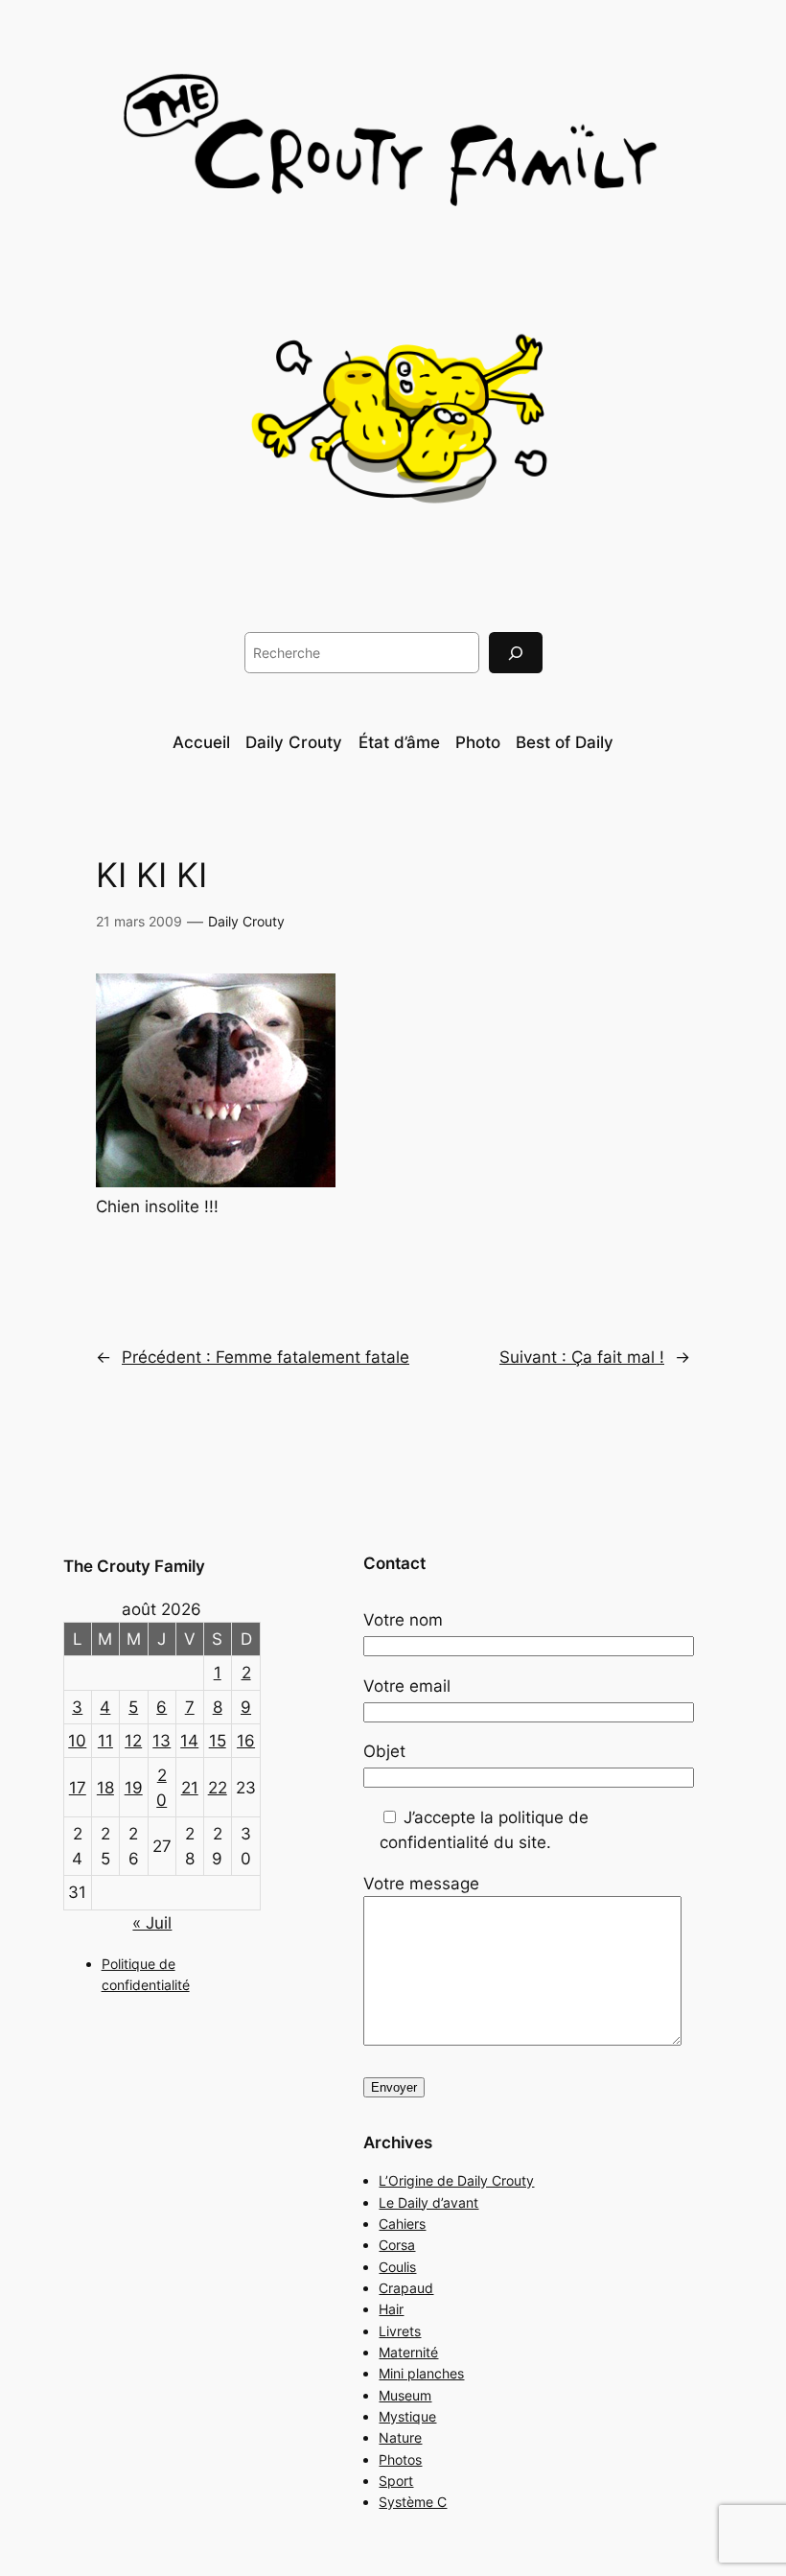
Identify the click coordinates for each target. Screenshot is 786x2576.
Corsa (397, 2245)
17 (78, 1788)
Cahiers (402, 2224)
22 (218, 1788)
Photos (400, 2459)
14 (189, 1741)
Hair (391, 2309)
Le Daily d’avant (428, 2202)
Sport (396, 2481)
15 (218, 1741)
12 (133, 1741)
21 (190, 1788)
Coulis (397, 2267)
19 (134, 1788)
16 (246, 1741)
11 (105, 1741)
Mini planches (421, 2373)
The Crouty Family (134, 1566)
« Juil (152, 1923)
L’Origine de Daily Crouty (456, 2180)
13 (162, 1741)
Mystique (407, 2416)
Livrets (400, 2331)
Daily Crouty (246, 921)
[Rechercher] (516, 653)
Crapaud (406, 2288)
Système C (413, 2502)
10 (77, 1741)
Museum (405, 2395)
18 (105, 1788)
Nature (400, 2437)
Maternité (408, 2352)
